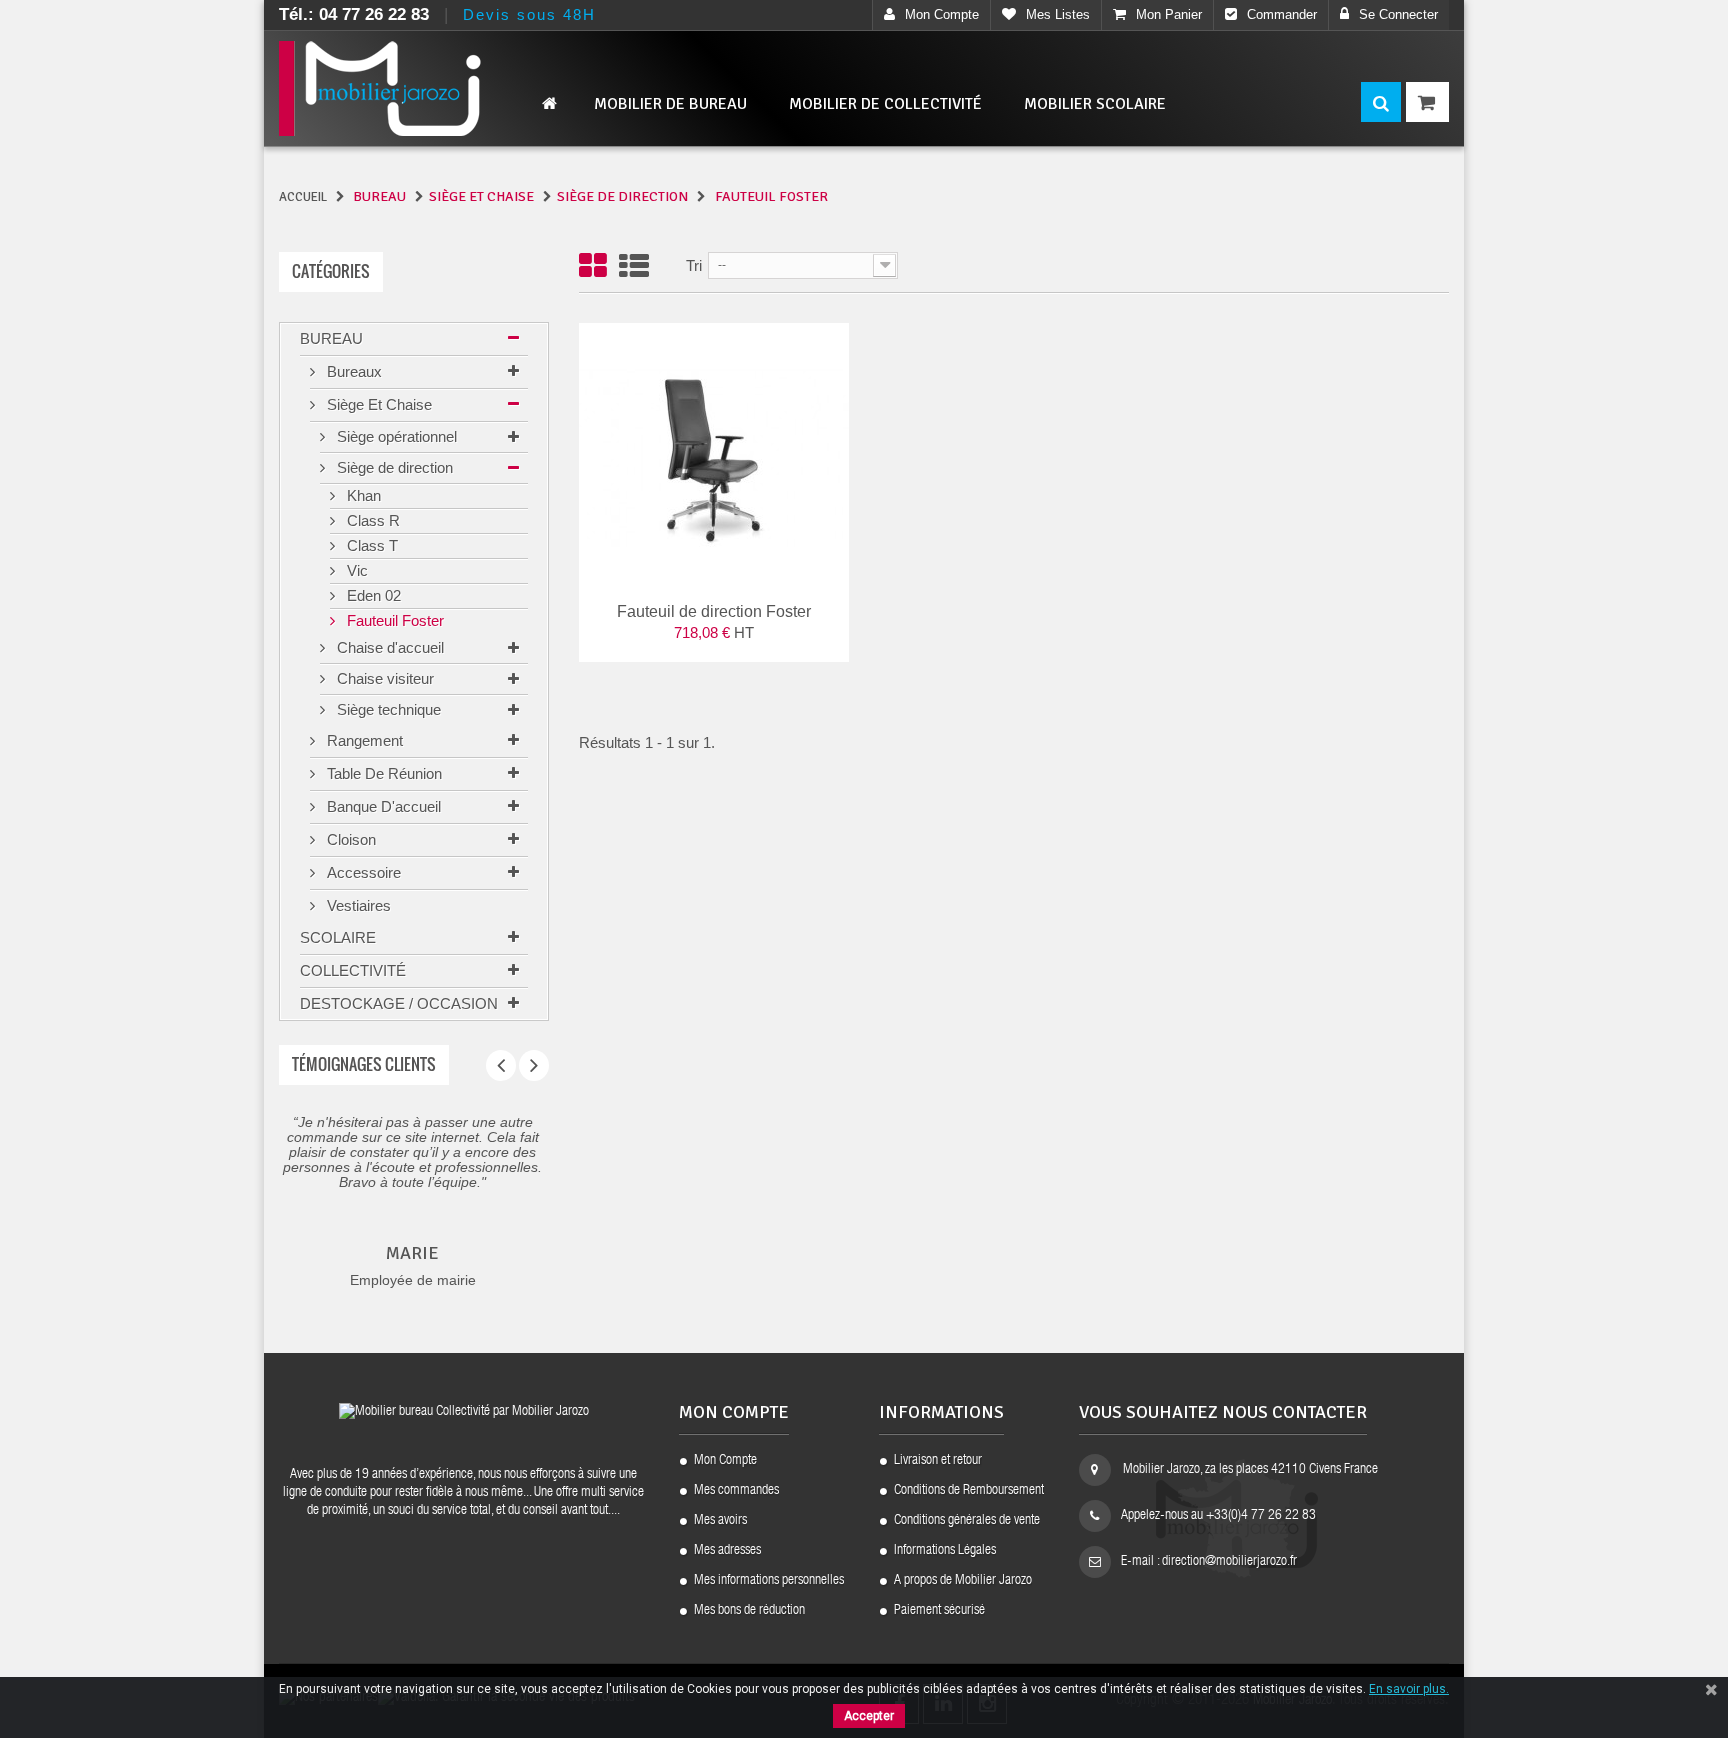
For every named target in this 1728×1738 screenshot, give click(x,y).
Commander (1282, 14)
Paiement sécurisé (939, 1611)
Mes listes (1058, 14)
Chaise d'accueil (388, 647)
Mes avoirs (720, 1521)
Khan (362, 495)
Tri (694, 265)
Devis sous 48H (529, 14)
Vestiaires (357, 905)
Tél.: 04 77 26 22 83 (354, 14)
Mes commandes (736, 1491)
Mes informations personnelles (769, 1581)
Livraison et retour (938, 1461)
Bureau (331, 338)
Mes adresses (727, 1551)
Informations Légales (945, 1551)
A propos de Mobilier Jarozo (963, 1581)
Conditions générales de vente (967, 1521)
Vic (355, 570)
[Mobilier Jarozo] (414, 88)
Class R (371, 520)
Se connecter (1398, 14)
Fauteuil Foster (393, 620)
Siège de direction (393, 467)
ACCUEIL (303, 197)
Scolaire (338, 937)
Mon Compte (725, 1461)
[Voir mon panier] (1427, 102)
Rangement (363, 740)
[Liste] (634, 267)
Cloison (349, 839)
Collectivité (353, 970)
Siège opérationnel (395, 436)
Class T (370, 545)
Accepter (869, 1716)
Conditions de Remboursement (969, 1491)
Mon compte (942, 14)
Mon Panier (1169, 14)
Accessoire (362, 872)
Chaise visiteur (383, 678)
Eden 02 (372, 595)
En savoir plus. (1409, 1689)
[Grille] (593, 267)
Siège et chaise (377, 404)
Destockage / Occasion (399, 1003)
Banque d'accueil (382, 806)
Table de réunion (382, 773)
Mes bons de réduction (749, 1611)
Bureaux (352, 371)
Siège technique (387, 709)
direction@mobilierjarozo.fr (1229, 1562)
